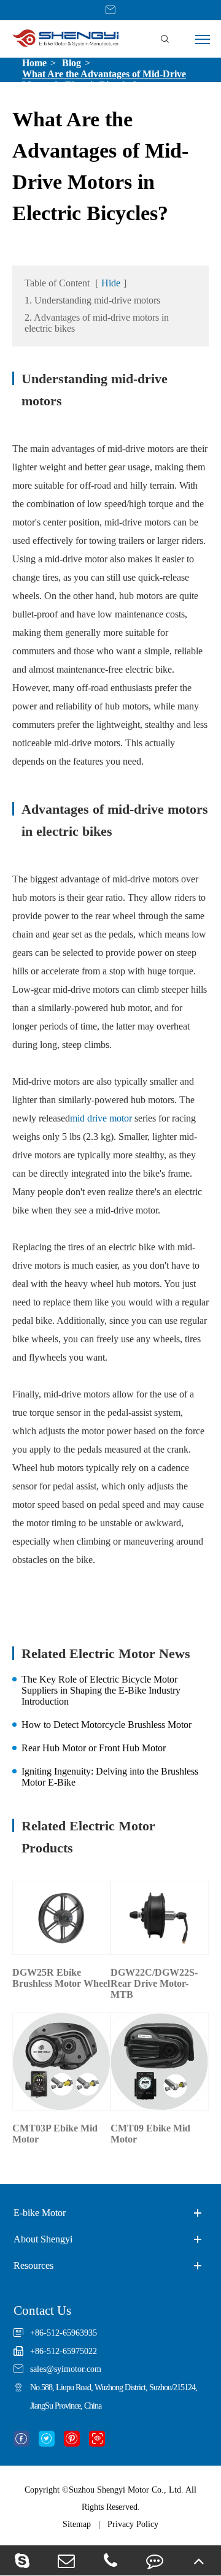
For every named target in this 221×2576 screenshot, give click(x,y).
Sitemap (77, 2524)
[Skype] (22, 2560)
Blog (72, 63)
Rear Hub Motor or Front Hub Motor (94, 1748)
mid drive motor (101, 1118)
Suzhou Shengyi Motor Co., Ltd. (126, 2490)
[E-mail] (66, 2560)
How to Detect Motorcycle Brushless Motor (107, 1725)
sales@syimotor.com (66, 2369)
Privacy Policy (133, 2524)
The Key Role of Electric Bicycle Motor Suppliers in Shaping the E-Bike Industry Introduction (101, 1690)
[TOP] (199, 2560)
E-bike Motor (40, 2213)
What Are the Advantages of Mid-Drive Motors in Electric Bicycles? (104, 79)
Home (34, 63)
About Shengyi (43, 2239)
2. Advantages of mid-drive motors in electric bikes (97, 323)
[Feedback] (155, 2560)
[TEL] (110, 2560)
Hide (111, 283)
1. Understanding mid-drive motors (92, 300)
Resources (33, 2265)
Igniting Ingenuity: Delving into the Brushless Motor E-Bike (110, 1777)
